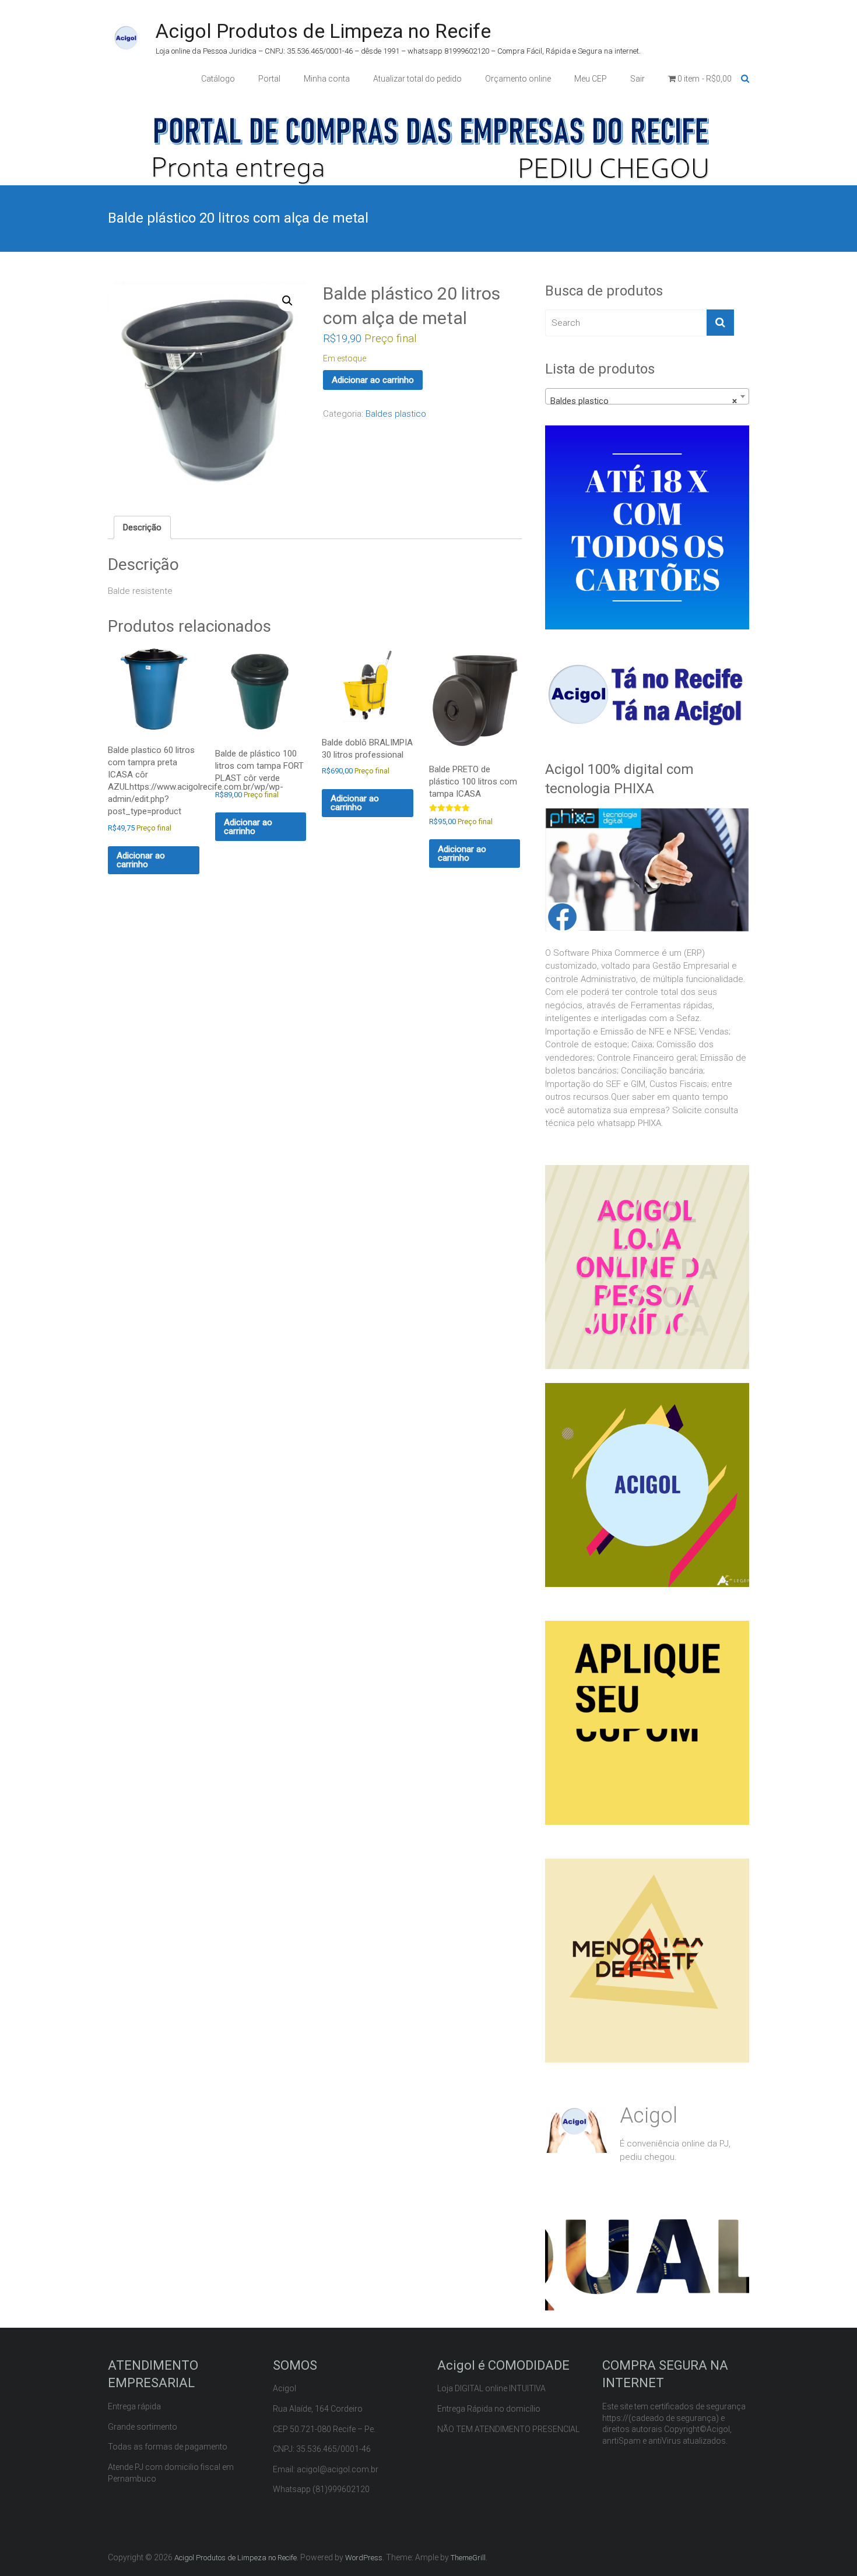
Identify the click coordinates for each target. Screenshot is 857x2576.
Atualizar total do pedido (417, 79)
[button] (287, 301)
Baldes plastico (396, 414)
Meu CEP (591, 79)
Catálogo (218, 79)
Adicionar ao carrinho (373, 380)
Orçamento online (518, 79)
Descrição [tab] (142, 527)
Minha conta (327, 79)
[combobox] (647, 396)
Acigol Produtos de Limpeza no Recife (323, 31)
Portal (269, 79)
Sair (638, 79)
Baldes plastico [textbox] (644, 401)
